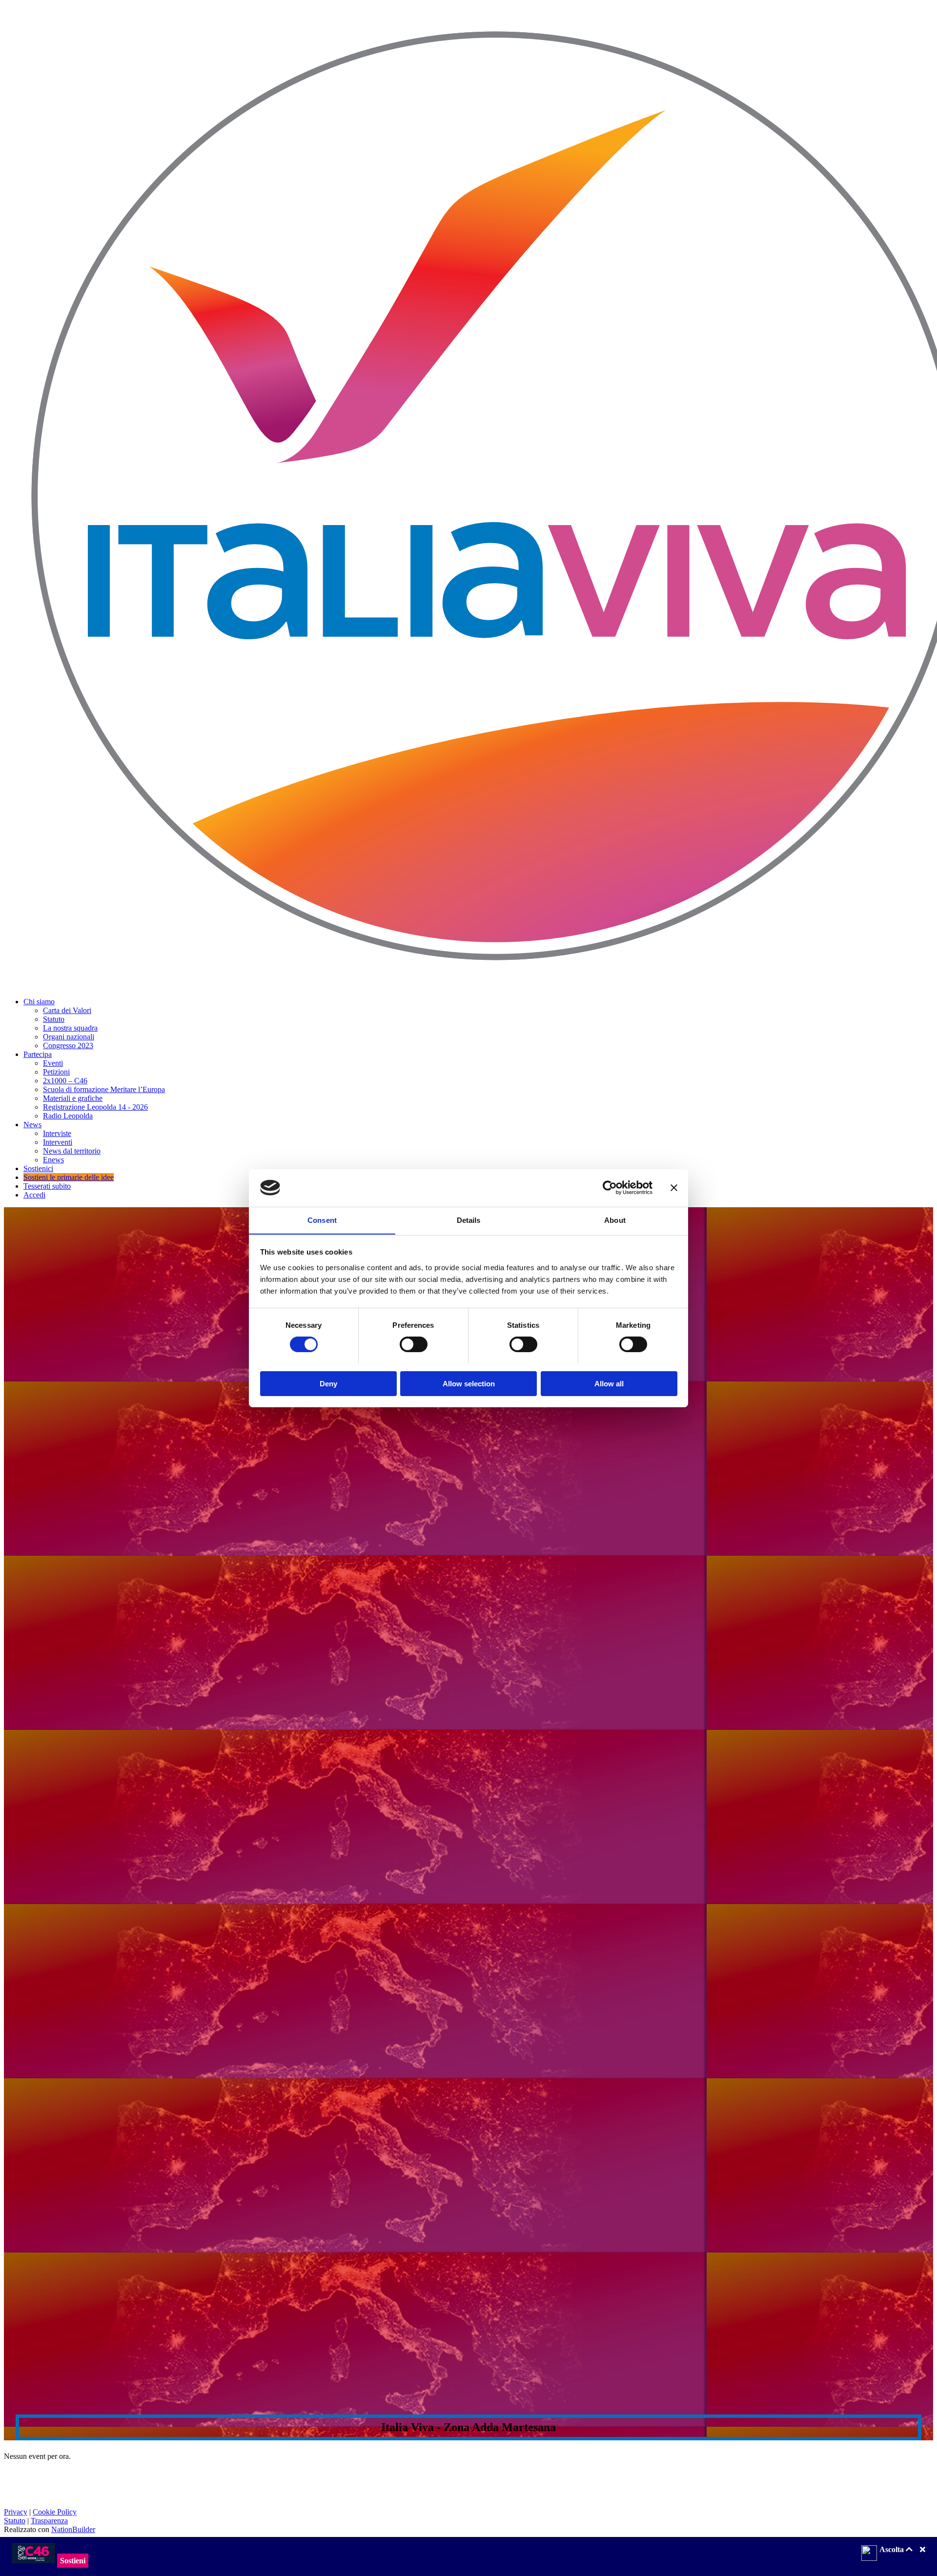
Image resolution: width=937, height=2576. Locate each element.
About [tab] (615, 1220)
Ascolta (893, 2549)
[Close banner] (674, 1188)
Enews (53, 1160)
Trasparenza (49, 2521)
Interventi (58, 1142)
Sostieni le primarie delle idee (69, 1177)
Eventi (53, 1063)
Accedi (34, 1195)
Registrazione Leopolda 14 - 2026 (95, 1107)
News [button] (32, 1125)
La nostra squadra (70, 1028)
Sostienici (38, 1168)
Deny (328, 1383)
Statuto (54, 1019)
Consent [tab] (322, 1220)
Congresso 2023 (68, 1045)
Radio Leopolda (68, 1116)
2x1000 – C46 (65, 1081)
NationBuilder (73, 2529)
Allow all (609, 1383)
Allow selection (469, 1383)
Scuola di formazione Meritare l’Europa (104, 1089)
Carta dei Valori (67, 1010)
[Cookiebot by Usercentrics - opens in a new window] (610, 1188)
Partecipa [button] (38, 1054)
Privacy (16, 2512)
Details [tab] (469, 1220)
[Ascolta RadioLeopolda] (869, 2554)
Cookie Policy (55, 2512)
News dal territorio (72, 1151)
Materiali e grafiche (73, 1098)
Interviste (57, 1133)
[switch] (414, 1344)
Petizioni (56, 1072)
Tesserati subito (47, 1186)
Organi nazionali (69, 1037)
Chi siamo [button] (39, 1002)
